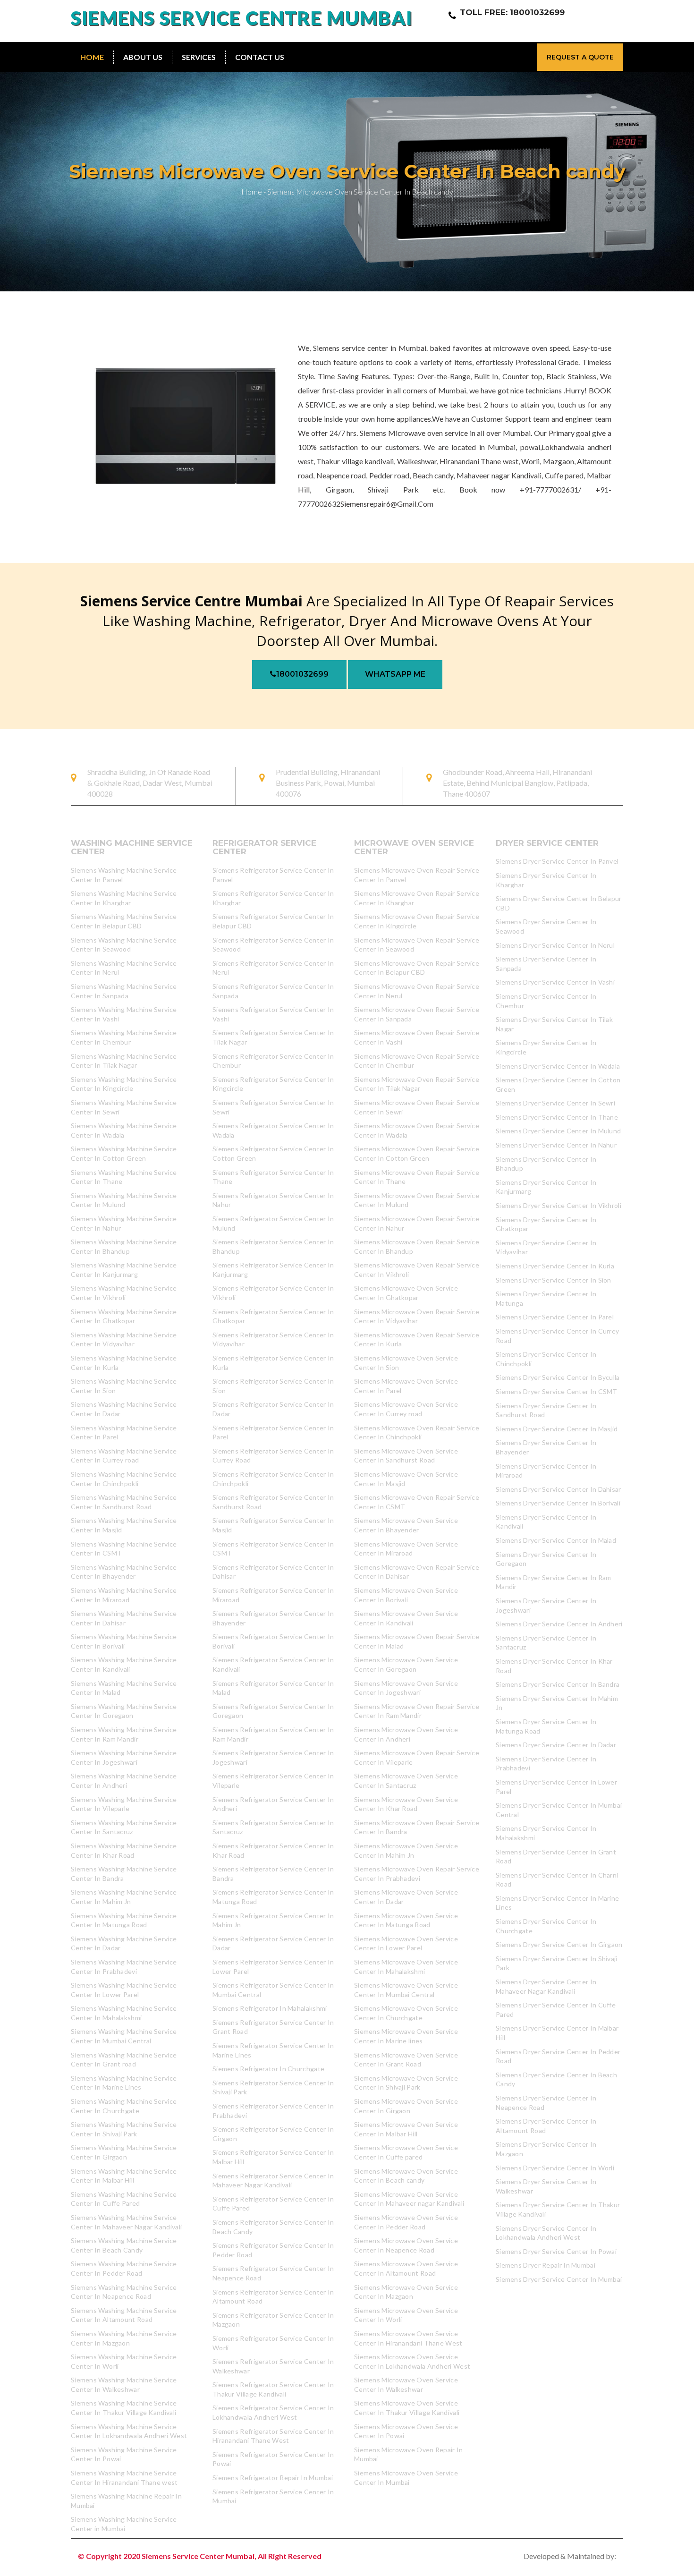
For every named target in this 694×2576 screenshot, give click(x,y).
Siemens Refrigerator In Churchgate (268, 2069)
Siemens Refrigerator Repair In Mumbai (273, 2478)
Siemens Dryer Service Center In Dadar (556, 1745)
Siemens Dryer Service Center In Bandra (558, 1684)
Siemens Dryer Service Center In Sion (554, 1280)
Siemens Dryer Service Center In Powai (556, 2251)
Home (92, 57)
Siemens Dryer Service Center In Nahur (556, 1145)
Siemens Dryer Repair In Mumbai (546, 2265)
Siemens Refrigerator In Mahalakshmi (270, 2008)
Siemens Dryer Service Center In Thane (557, 1117)
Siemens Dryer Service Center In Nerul (555, 945)
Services (199, 57)
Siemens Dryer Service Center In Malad (556, 1540)
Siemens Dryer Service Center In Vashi (555, 982)
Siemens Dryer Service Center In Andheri (559, 1624)
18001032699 (302, 674)
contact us (260, 57)
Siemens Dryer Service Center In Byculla (558, 1377)
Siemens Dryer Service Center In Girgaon (559, 1944)
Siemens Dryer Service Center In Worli (555, 2168)
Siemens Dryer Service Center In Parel (555, 1317)
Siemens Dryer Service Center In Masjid (557, 1429)
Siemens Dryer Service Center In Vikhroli (559, 1205)
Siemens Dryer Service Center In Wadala (558, 1066)
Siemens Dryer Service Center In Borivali (558, 1503)
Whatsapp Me (395, 674)
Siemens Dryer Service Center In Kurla (555, 1266)
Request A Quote (580, 57)
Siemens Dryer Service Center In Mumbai (559, 2279)
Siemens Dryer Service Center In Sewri (555, 1103)
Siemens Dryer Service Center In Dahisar (559, 1489)
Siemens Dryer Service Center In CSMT (557, 1391)
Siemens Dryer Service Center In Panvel (557, 861)
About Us (143, 57)
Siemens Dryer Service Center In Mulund (558, 1131)
